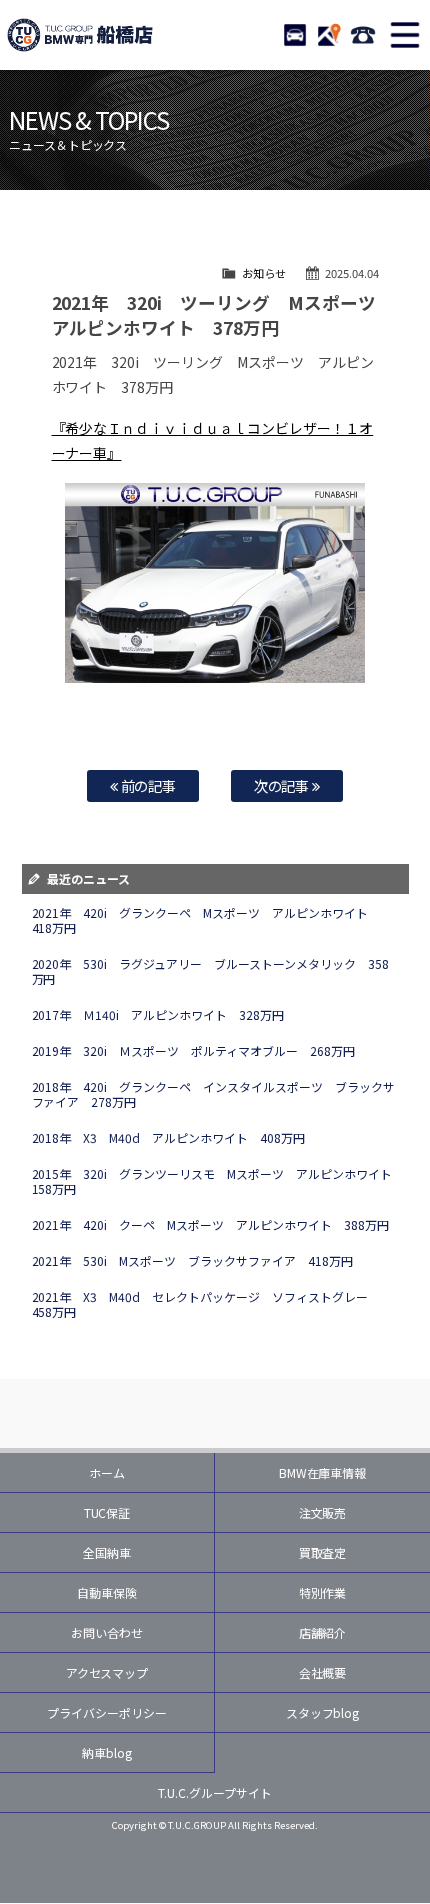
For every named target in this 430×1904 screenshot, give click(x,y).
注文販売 (323, 1512)
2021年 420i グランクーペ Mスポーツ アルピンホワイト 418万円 (206, 920)
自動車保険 (107, 1592)
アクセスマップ (107, 1672)
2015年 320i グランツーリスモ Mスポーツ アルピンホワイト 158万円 (218, 1181)
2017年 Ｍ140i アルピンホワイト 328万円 (158, 1014)
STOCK (295, 35)
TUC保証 (107, 1512)
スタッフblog (323, 1712)
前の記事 (147, 785)
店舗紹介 (323, 1632)
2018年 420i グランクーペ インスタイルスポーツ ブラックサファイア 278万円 (214, 1094)
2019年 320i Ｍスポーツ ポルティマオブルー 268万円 (194, 1050)
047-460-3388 (363, 35)
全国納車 (107, 1552)
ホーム (107, 1472)
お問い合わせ (107, 1632)
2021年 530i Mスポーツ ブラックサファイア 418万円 (193, 1260)
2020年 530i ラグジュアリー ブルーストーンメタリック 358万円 (211, 971)
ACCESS (329, 35)
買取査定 (323, 1552)
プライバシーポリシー (107, 1712)
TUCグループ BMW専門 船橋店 (80, 35)
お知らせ (264, 273)
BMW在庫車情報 (323, 1472)
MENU (405, 35)
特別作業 (323, 1592)
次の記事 (283, 785)
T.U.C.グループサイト (215, 1792)
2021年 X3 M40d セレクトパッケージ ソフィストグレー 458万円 (206, 1304)
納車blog (107, 1752)
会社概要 (323, 1672)
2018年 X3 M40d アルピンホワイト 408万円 (169, 1137)
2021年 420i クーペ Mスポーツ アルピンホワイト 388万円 (211, 1224)
